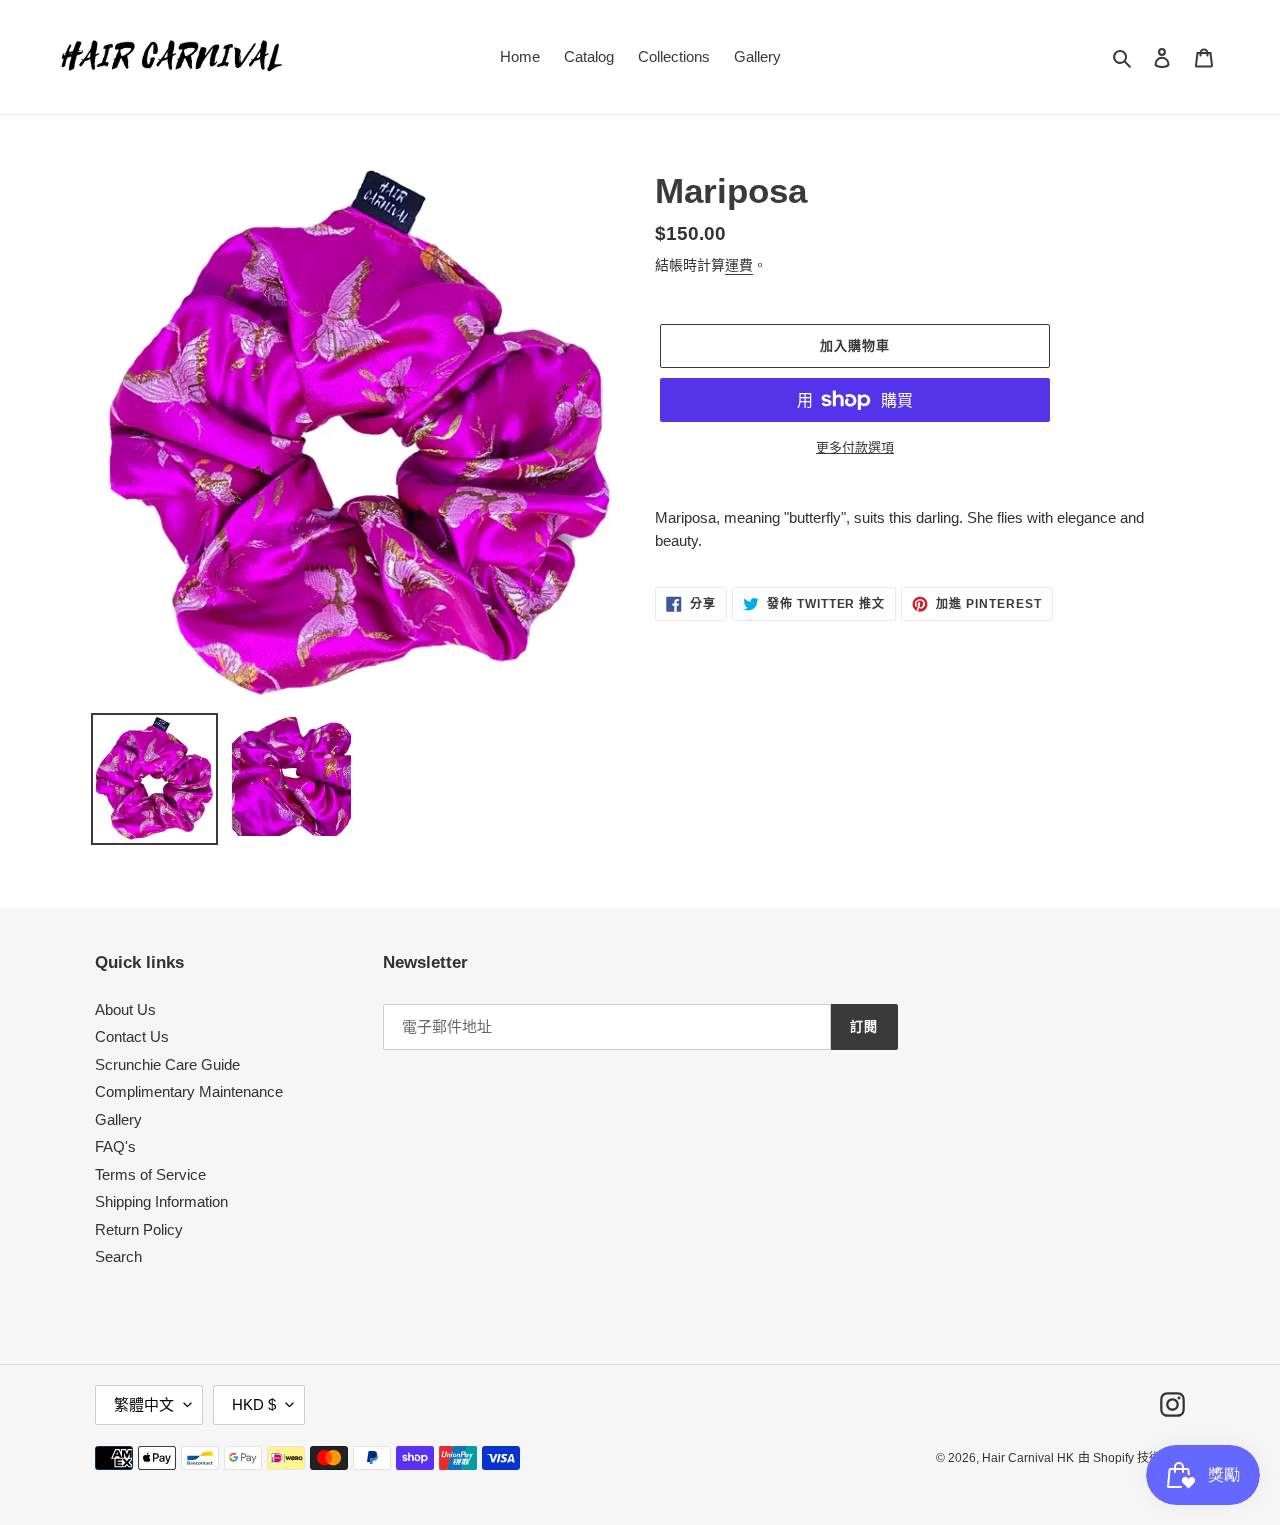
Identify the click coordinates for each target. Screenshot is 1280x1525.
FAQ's (115, 1146)
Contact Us (132, 1036)
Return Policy (139, 1229)
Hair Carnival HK (1028, 1458)
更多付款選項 (855, 447)
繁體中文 (144, 1404)
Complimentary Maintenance (189, 1091)
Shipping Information (161, 1201)
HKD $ (254, 1404)
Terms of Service (150, 1174)
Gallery (118, 1119)
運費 (739, 265)
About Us (125, 1009)
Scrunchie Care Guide (167, 1064)
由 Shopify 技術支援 (1131, 1458)
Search (118, 1256)
